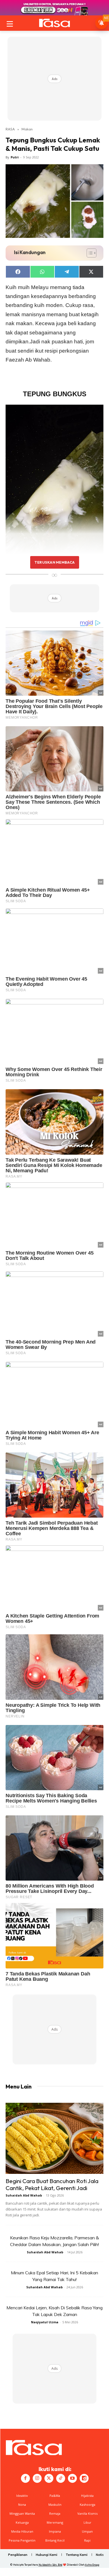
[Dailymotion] (84, 2478)
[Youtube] (72, 2478)
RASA (10, 129)
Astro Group (92, 2565)
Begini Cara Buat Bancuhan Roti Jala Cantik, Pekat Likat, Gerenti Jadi (52, 2184)
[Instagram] (37, 2478)
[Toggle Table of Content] (89, 253)
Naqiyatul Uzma (45, 2322)
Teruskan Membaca (54, 562)
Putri (15, 157)
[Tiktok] (61, 2478)
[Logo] (54, 23)
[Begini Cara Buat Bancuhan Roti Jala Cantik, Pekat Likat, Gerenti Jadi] (54, 2138)
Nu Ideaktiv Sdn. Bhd (50, 2565)
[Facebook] (25, 2478)
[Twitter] (49, 2478)
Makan (27, 129)
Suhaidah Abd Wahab (24, 2195)
